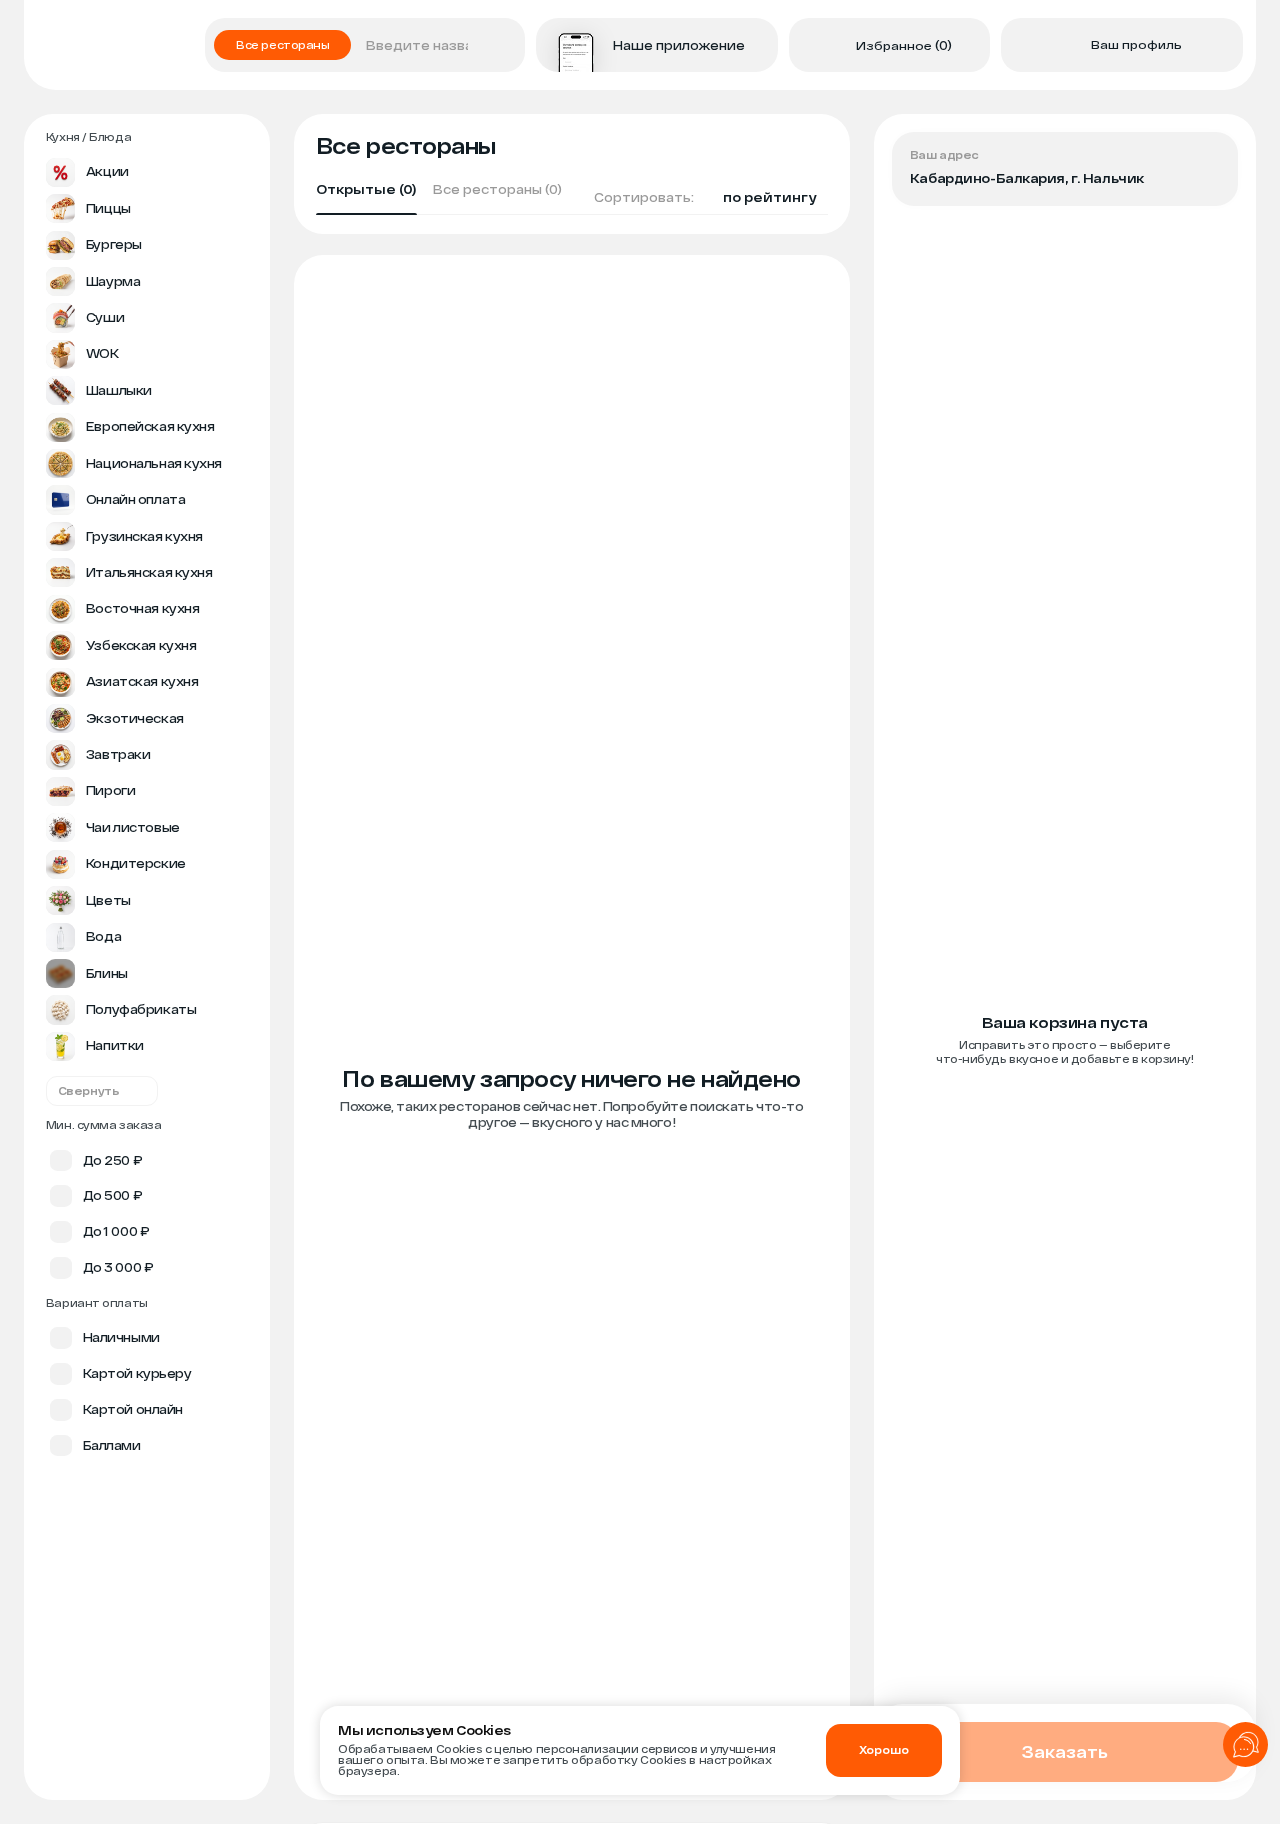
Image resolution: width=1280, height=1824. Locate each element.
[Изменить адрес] (1208, 162)
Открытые (366, 189)
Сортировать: (705, 197)
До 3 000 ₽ (118, 1267)
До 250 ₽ (113, 1160)
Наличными (121, 1337)
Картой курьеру (137, 1373)
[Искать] (504, 45)
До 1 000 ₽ (116, 1231)
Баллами (112, 1445)
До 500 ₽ (113, 1195)
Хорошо (884, 1749)
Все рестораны (282, 44)
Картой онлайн (133, 1409)
